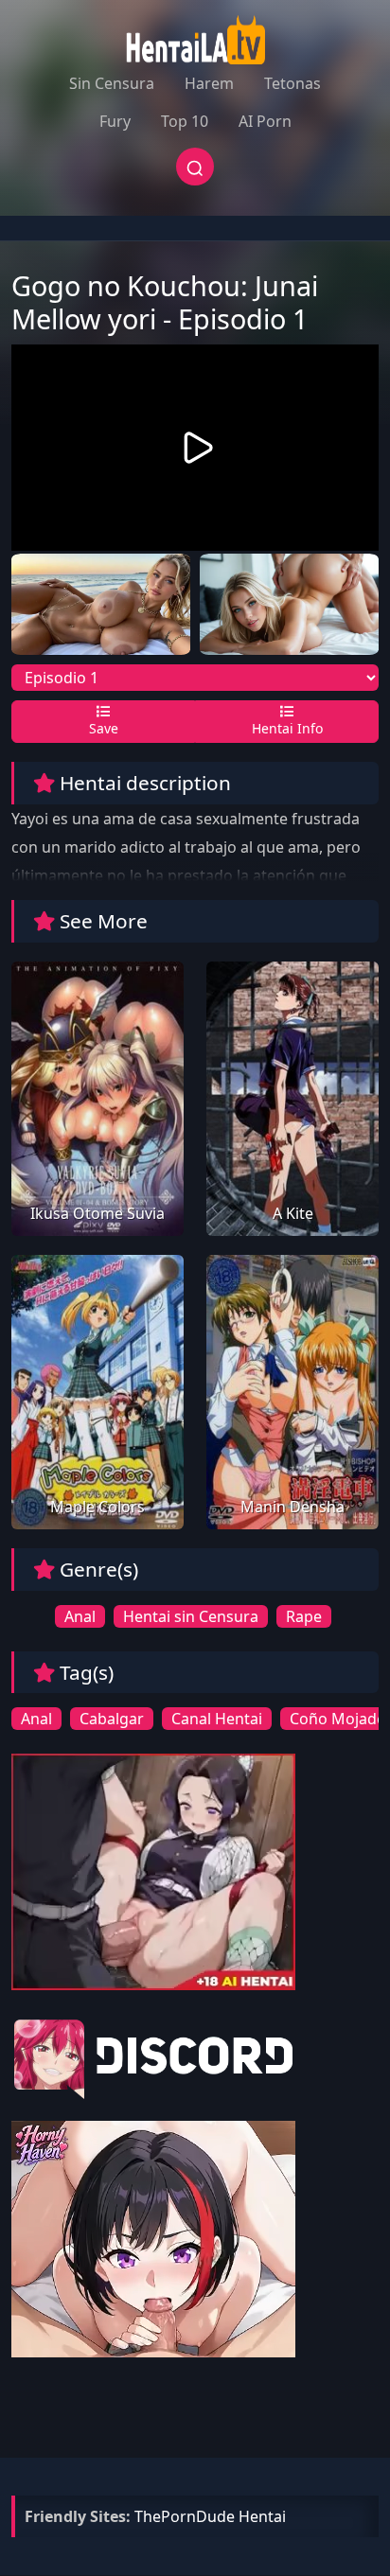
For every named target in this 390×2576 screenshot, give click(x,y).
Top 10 (185, 121)
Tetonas (292, 83)
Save (104, 728)
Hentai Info (287, 728)
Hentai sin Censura (191, 1616)
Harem (209, 83)
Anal (80, 1616)
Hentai (262, 2516)
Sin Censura (112, 83)
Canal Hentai (217, 1719)
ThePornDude (185, 2516)
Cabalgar (112, 1719)
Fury (115, 121)
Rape (304, 1616)
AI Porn (265, 121)
